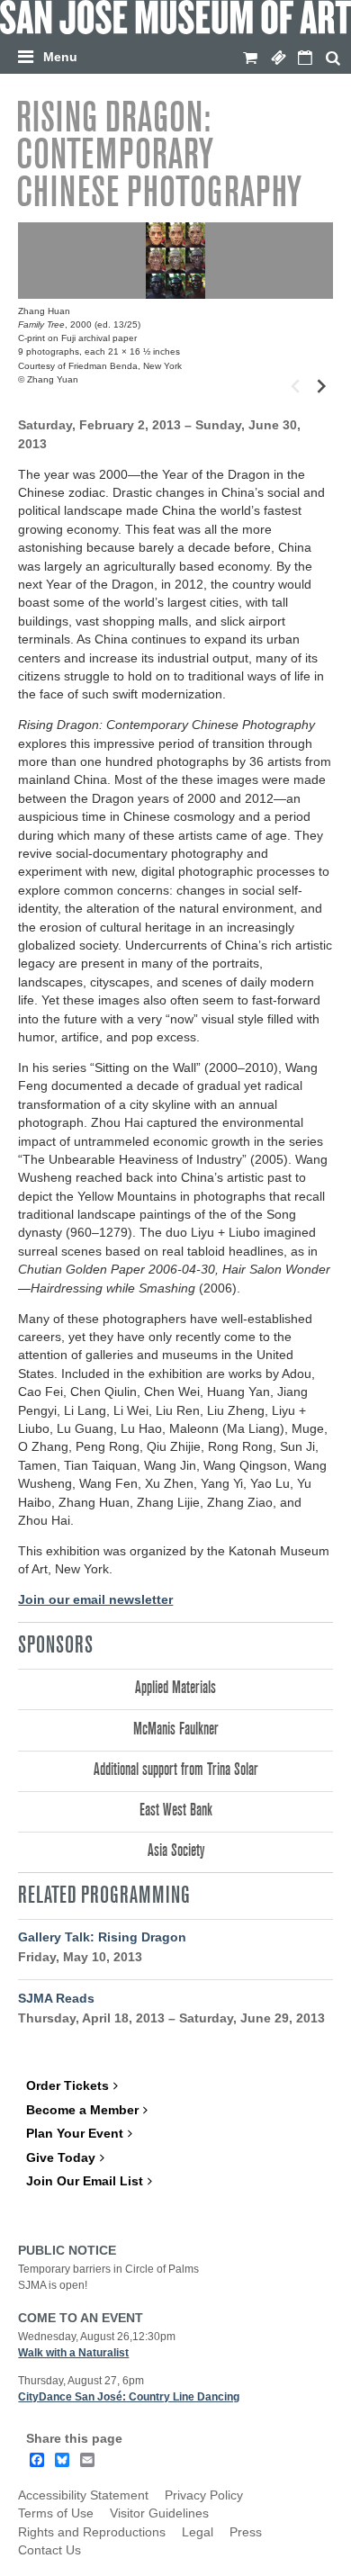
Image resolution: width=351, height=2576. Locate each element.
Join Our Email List (85, 2181)
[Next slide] (320, 387)
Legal (198, 2532)
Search (333, 59)
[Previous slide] (296, 387)
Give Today (61, 2158)
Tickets (278, 59)
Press (246, 2532)
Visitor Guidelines (159, 2513)
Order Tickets (67, 2086)
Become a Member (82, 2110)
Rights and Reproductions (92, 2532)
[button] (180, 54)
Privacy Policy (204, 2495)
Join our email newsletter (95, 1600)
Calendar (305, 59)
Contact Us (49, 2550)
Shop (250, 59)
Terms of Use (56, 2513)
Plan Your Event (75, 2134)
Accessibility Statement (83, 2495)
